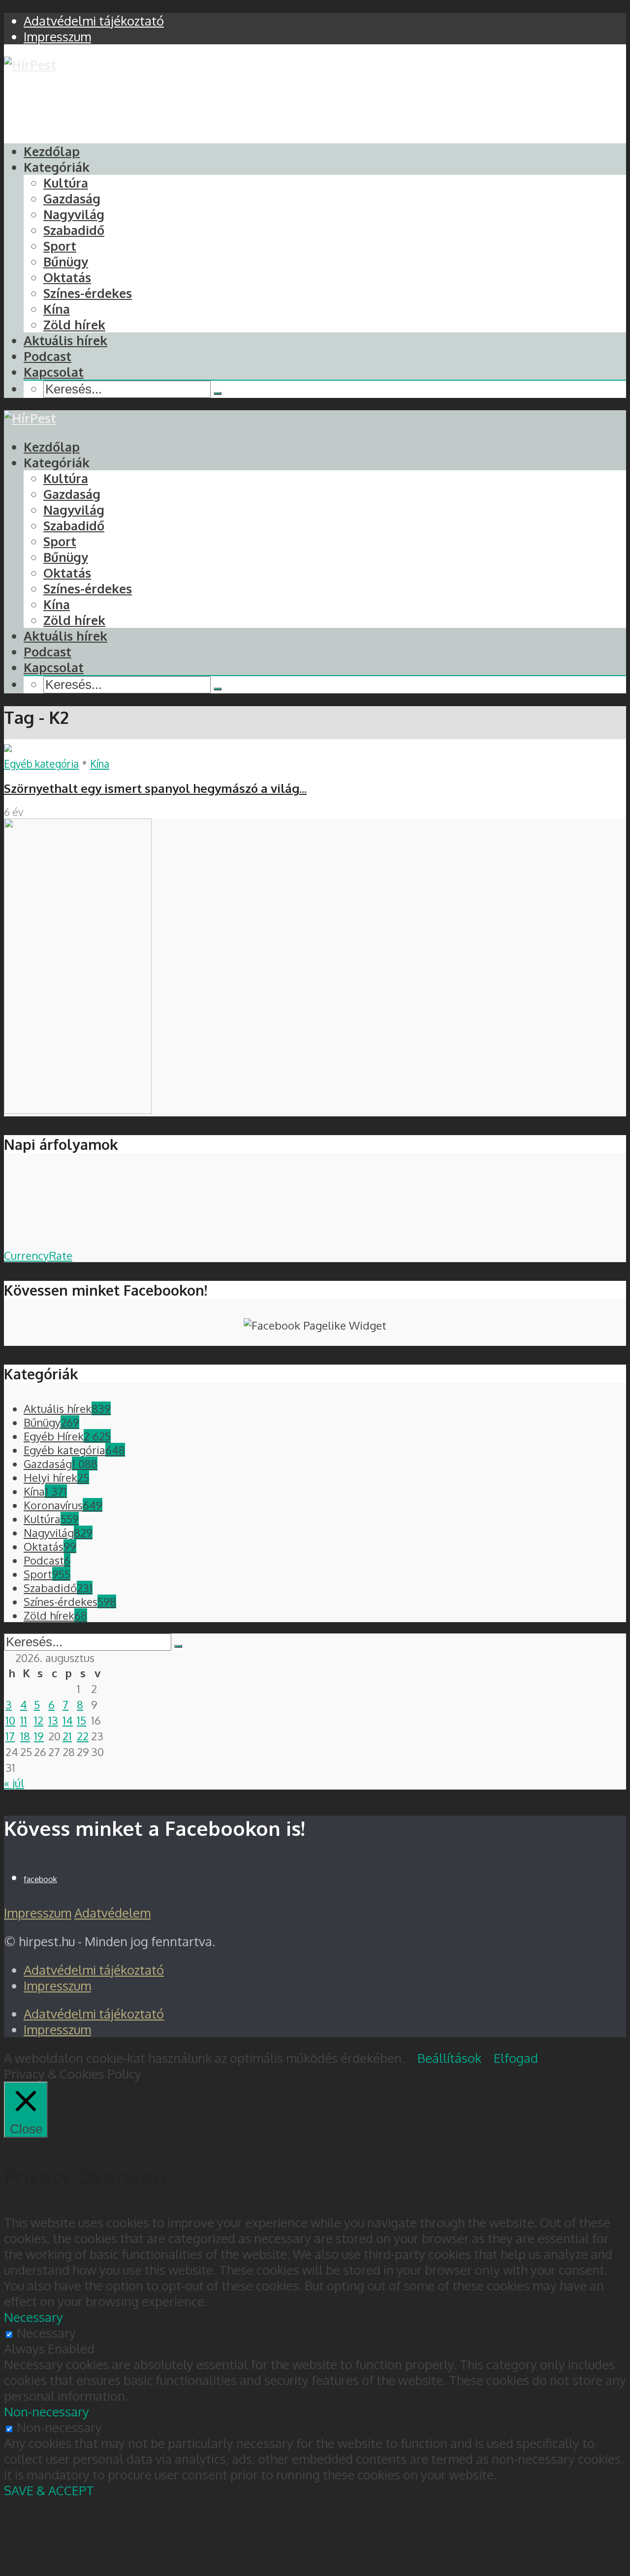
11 (24, 1720)
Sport (60, 246)
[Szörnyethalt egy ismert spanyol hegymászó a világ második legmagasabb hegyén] (8, 747)
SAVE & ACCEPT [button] (49, 2490)
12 (39, 1720)
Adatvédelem (112, 1913)
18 (25, 1736)
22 (83, 1736)
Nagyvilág (74, 214)
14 (68, 1720)
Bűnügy (66, 261)
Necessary (46, 2333)
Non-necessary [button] (47, 2412)
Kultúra (66, 183)
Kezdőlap (52, 151)
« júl (14, 1783)
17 (10, 1736)
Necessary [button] (33, 2317)
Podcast (47, 356)
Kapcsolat (54, 372)
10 (10, 1720)
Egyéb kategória (41, 764)
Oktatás (67, 277)
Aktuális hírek (65, 340)
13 (53, 1720)
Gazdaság (72, 198)
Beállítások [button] (449, 2058)
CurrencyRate (38, 1255)
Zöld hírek (74, 325)
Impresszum (38, 1913)
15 (81, 1720)
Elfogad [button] (516, 2058)
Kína (57, 309)
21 (67, 1736)
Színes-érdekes (88, 293)
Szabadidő (74, 230)
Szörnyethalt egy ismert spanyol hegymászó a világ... (155, 788)
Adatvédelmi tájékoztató (94, 1970)
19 (39, 1736)
